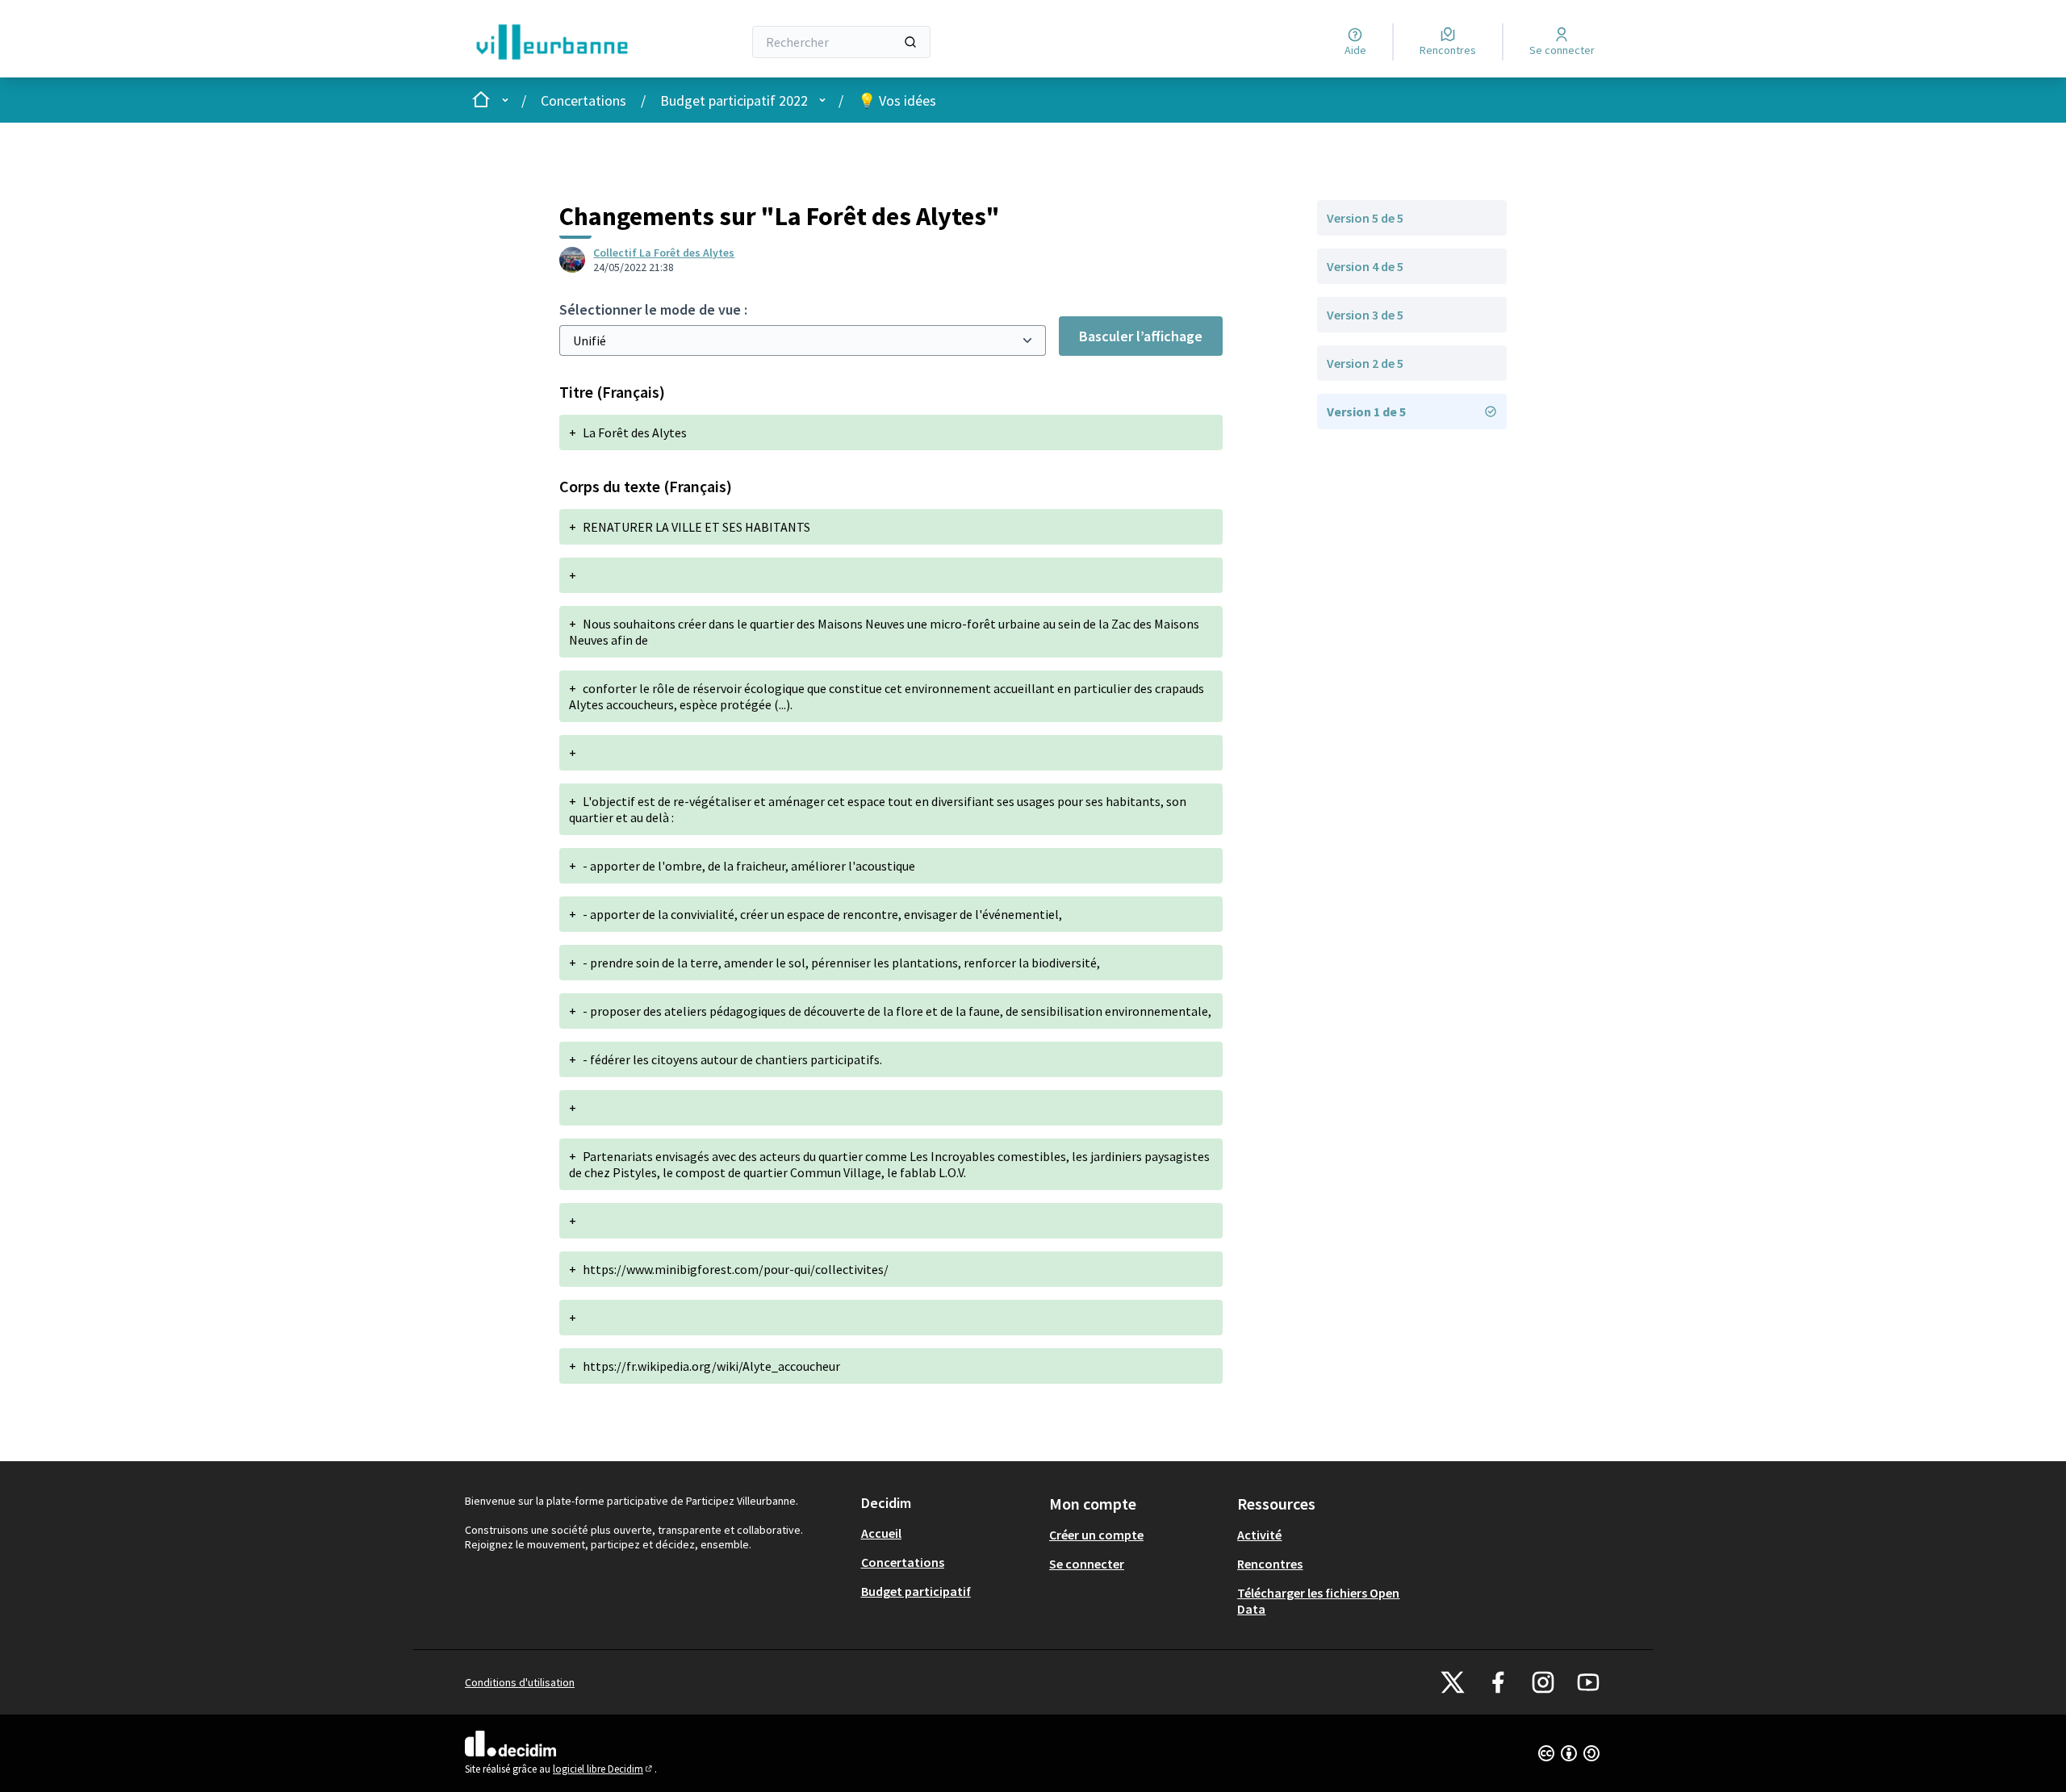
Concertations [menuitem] (903, 1562)
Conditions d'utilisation (520, 1682)
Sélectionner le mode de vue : (653, 309)
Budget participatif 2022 (734, 100)
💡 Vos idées (897, 100)
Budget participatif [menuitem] (916, 1591)
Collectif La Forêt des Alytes (664, 253)
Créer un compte (1096, 1535)
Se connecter (1087, 1564)
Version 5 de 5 (1365, 218)
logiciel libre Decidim (604, 1769)
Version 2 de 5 (1365, 363)
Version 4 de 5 (1365, 266)
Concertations (583, 100)
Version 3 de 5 (1365, 315)
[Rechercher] (910, 42)
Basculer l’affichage (1141, 336)
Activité (1259, 1535)
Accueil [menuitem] (881, 1533)
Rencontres (1270, 1564)
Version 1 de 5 (1366, 411)
